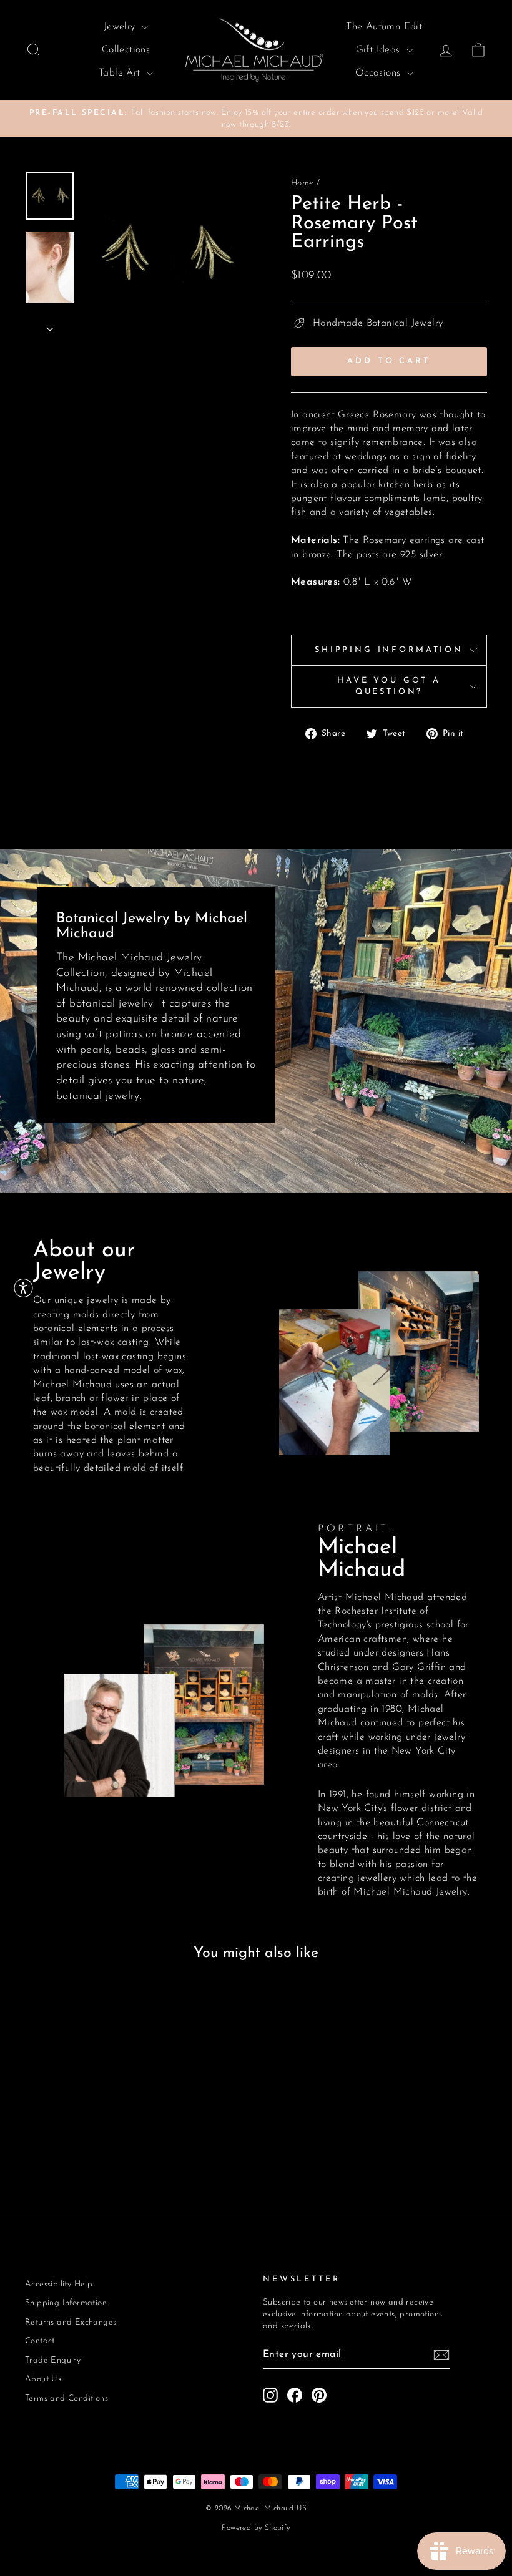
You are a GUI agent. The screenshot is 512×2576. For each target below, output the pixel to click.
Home (303, 183)
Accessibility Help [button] (59, 2284)
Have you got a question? (389, 686)
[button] (23, 1288)
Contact (40, 2341)
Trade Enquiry (53, 2360)
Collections (126, 50)
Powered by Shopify (256, 2528)
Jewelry (121, 27)
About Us (43, 2379)
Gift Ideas (380, 50)
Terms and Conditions (66, 2398)
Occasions (380, 73)
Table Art (121, 73)
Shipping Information (389, 650)
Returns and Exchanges (71, 2322)
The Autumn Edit (384, 27)
